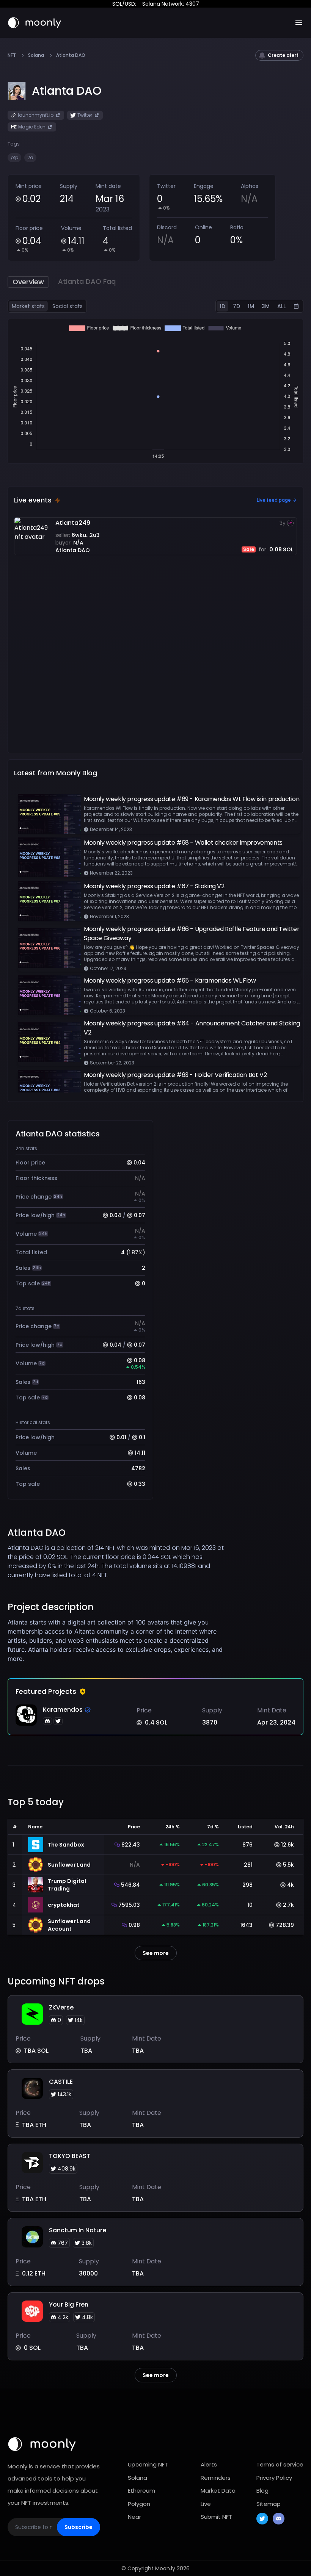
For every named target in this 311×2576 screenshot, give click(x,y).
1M (251, 306)
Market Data (218, 2491)
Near (134, 2517)
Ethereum (141, 2491)
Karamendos (63, 1710)
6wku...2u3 (86, 535)
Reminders (216, 2478)
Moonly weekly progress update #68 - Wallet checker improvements (183, 843)
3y (283, 523)
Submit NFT (216, 2517)
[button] (67, 91)
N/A (78, 543)
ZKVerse (61, 2007)
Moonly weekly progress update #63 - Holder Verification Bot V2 (175, 1075)
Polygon (139, 2504)
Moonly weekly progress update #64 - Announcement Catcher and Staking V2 (192, 1028)
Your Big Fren (69, 2304)
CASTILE (61, 2082)
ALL (281, 306)
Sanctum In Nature (78, 2230)
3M (266, 306)
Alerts (209, 2464)
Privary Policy (274, 2478)
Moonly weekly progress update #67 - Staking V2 (154, 886)
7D (236, 306)
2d (30, 157)
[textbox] (119, 1640)
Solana (36, 55)
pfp (14, 157)
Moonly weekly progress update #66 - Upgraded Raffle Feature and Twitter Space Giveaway (192, 934)
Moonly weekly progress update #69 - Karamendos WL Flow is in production (192, 799)
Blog (262, 2491)
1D (222, 306)
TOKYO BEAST (70, 2156)
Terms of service (280, 2464)
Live (206, 2504)
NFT (12, 55)
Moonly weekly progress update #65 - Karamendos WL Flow (170, 980)
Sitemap (269, 2504)
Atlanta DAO (73, 550)
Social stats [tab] (68, 306)
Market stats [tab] (28, 306)
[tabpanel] (155, 391)
